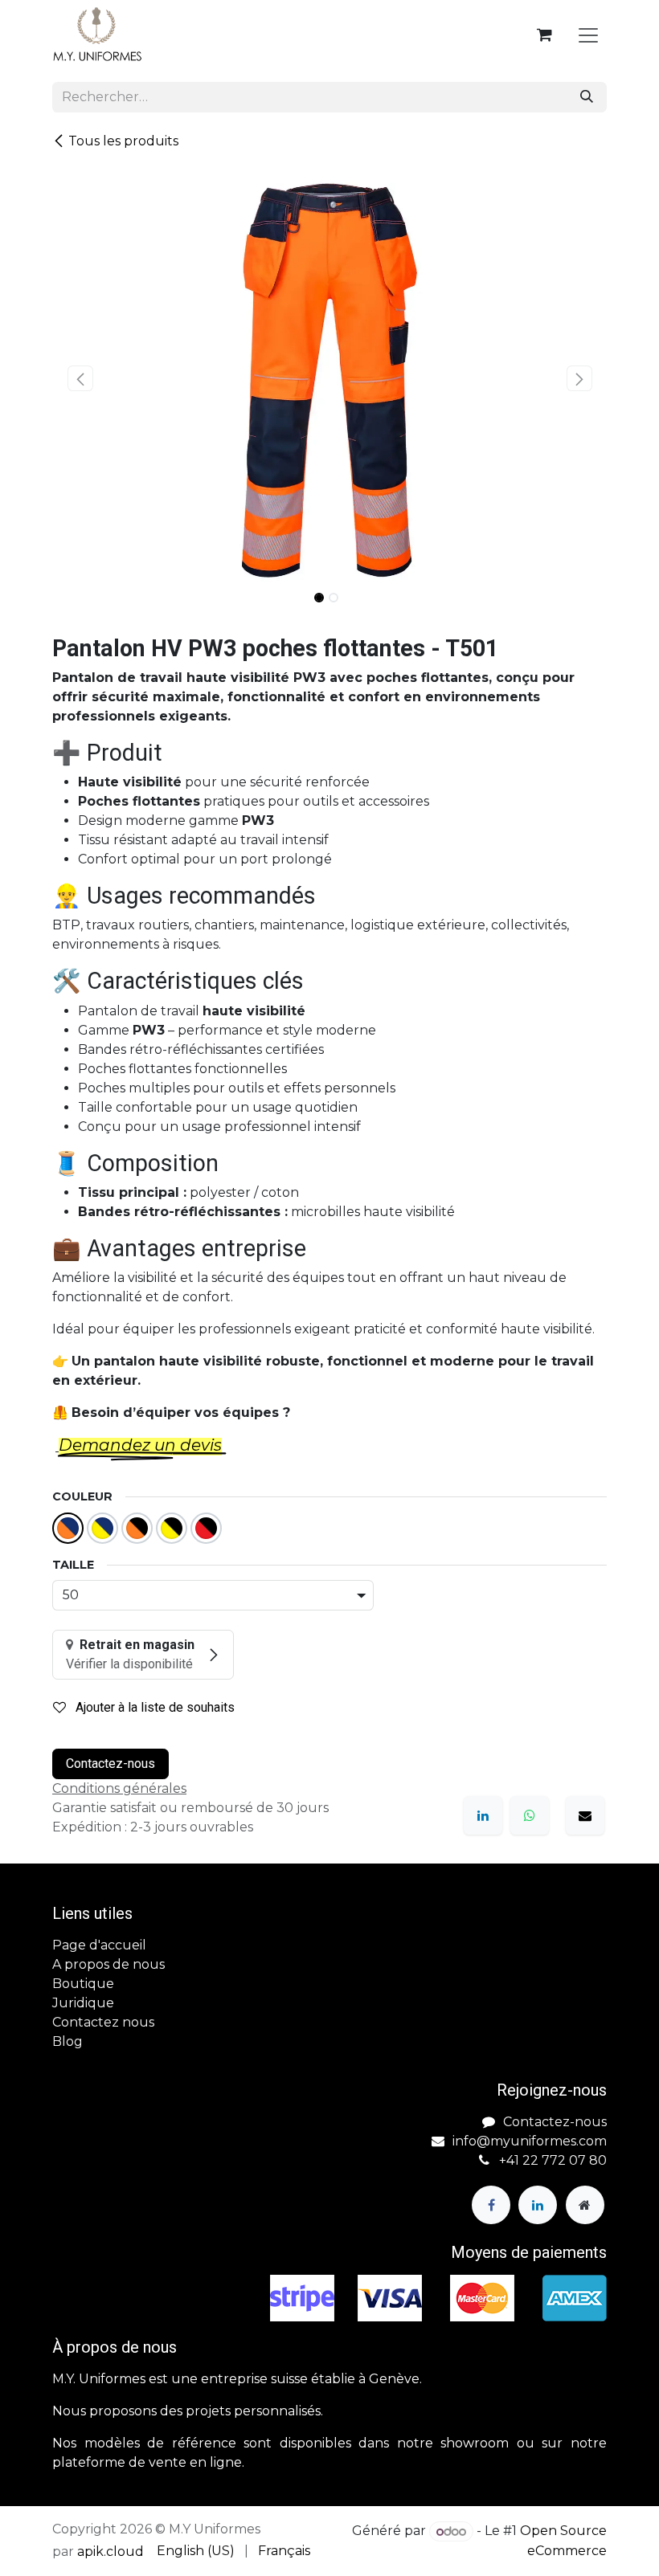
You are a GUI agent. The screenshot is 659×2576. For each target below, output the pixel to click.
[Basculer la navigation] (588, 35)
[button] (80, 378)
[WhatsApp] (530, 1815)
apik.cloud (111, 2552)
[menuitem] (196, 2551)
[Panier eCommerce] (544, 35)
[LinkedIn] (483, 1815)
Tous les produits (123, 141)
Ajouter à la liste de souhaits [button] (153, 1707)
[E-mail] (585, 1815)
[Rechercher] (587, 97)
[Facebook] (491, 2205)
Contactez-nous (111, 1764)
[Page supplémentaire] (585, 2205)
